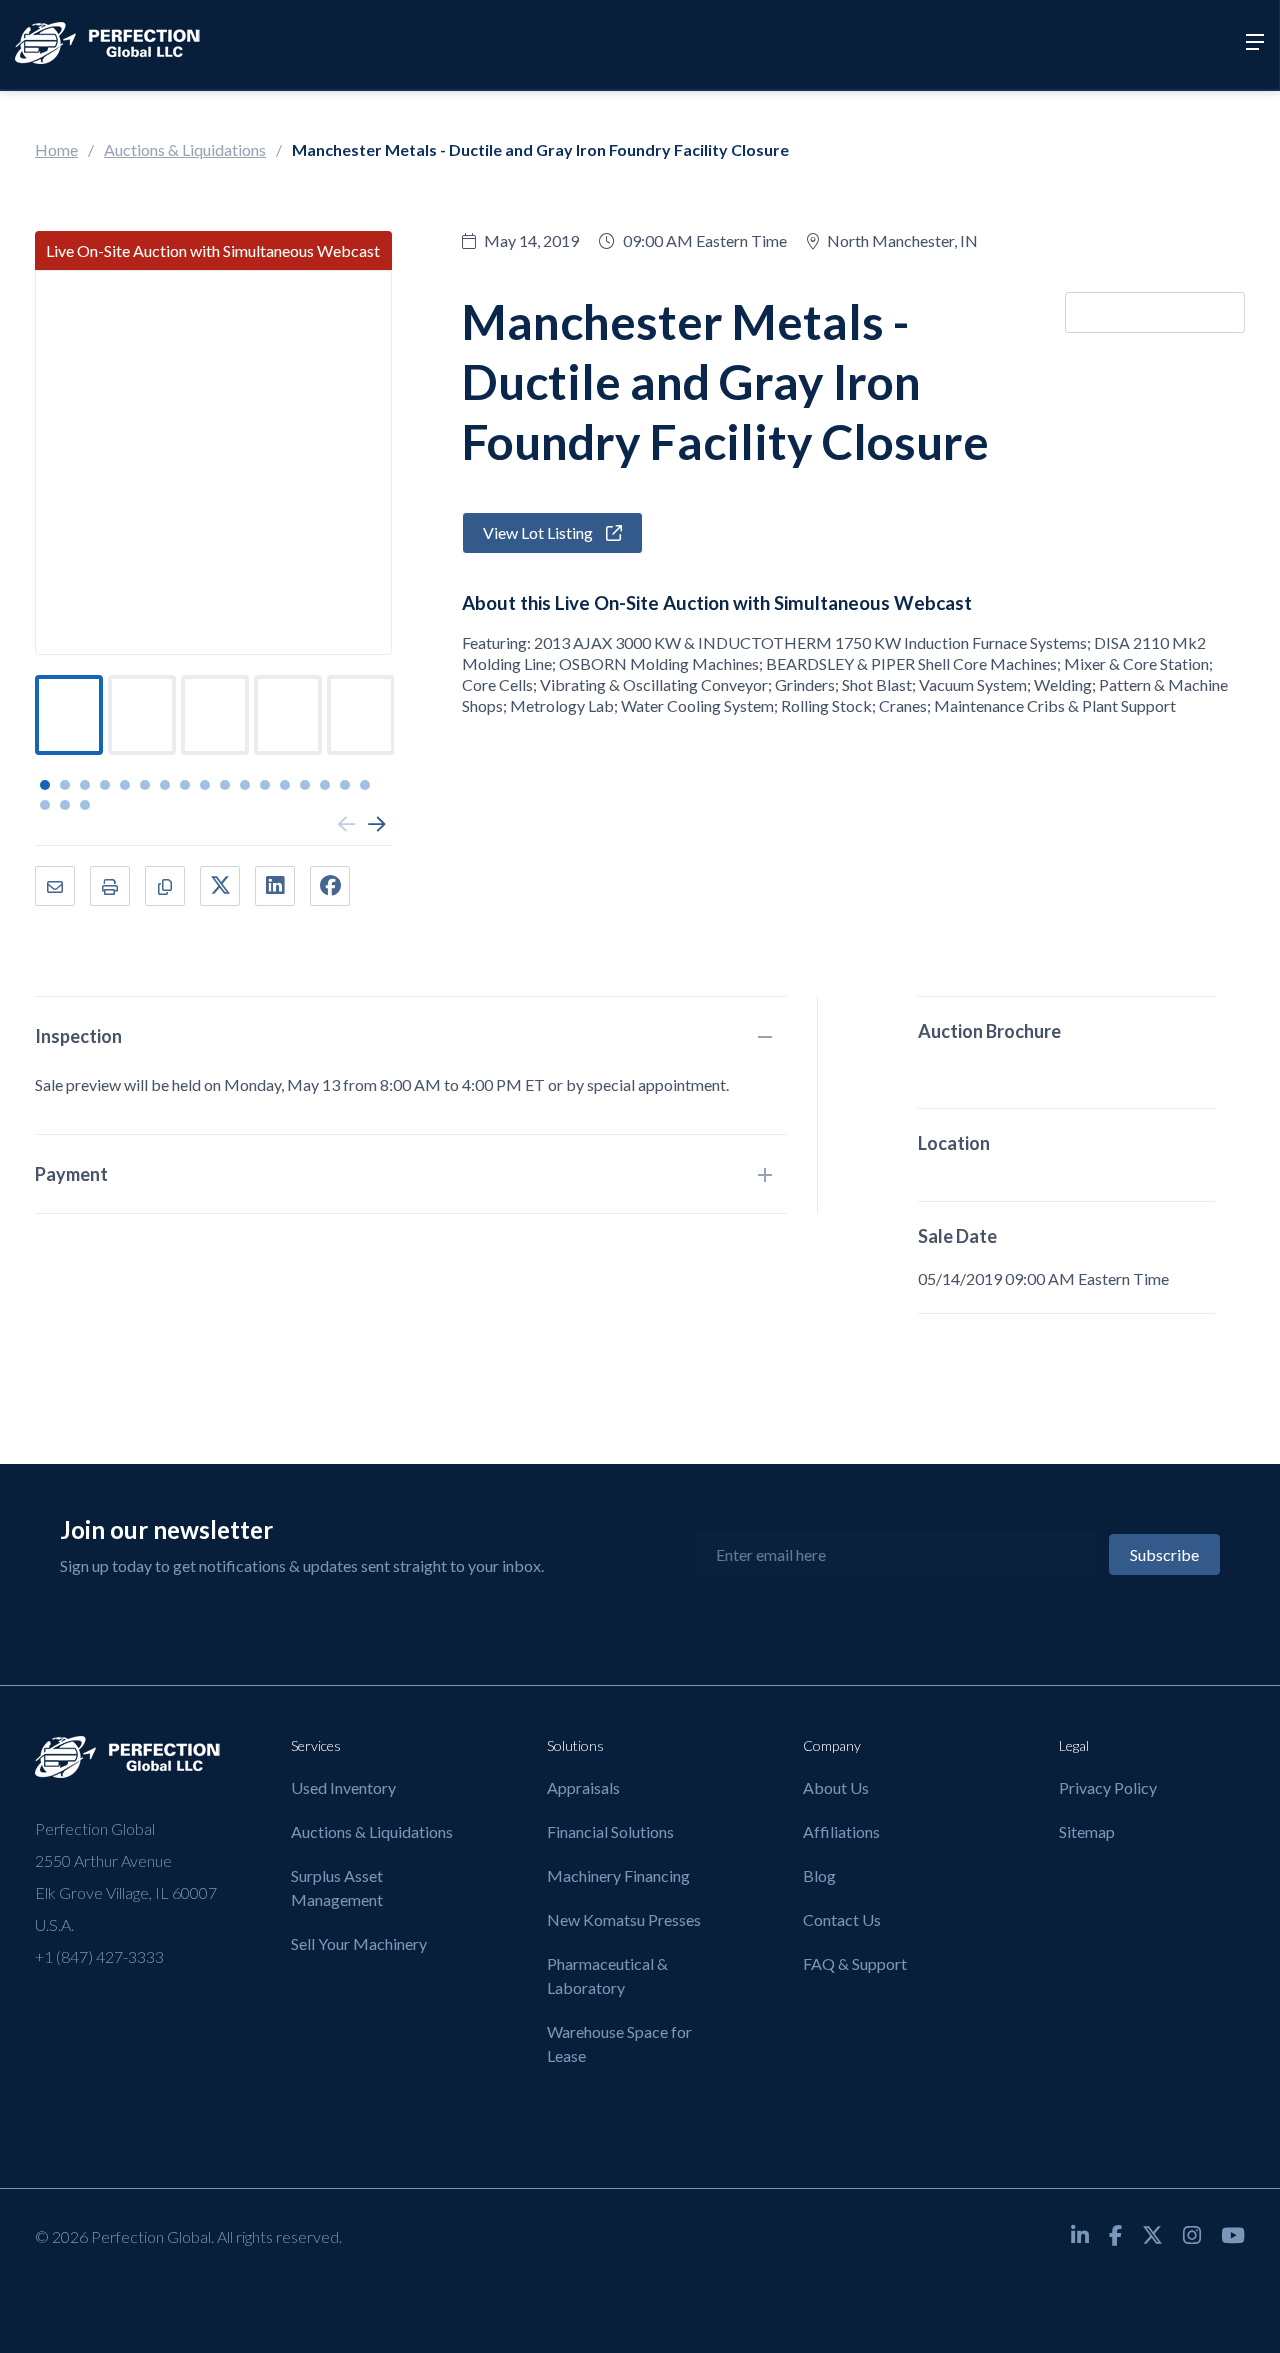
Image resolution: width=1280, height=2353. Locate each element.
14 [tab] (305, 785)
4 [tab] (105, 785)
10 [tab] (225, 785)
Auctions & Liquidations (185, 149)
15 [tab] (325, 785)
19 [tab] (65, 805)
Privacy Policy (1108, 1787)
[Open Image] (213, 462)
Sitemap (1087, 1831)
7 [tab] (165, 785)
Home (56, 149)
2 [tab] (65, 785)
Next (377, 825)
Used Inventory (343, 1787)
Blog (819, 1875)
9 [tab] (205, 785)
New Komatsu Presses (624, 1919)
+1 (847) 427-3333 (99, 1956)
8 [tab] (185, 785)
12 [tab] (265, 785)
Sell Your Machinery (359, 1943)
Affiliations (841, 1831)
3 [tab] (85, 785)
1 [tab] (45, 785)
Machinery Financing (618, 1875)
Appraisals (583, 1787)
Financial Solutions (610, 1831)
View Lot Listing (539, 532)
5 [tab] (125, 785)
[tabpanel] (69, 715)
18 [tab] (45, 805)
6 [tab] (145, 785)
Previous (347, 825)
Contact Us (842, 1919)
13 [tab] (285, 785)
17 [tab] (365, 785)
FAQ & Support (855, 1963)
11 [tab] (245, 785)
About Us (836, 1787)
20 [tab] (85, 805)
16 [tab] (345, 785)
